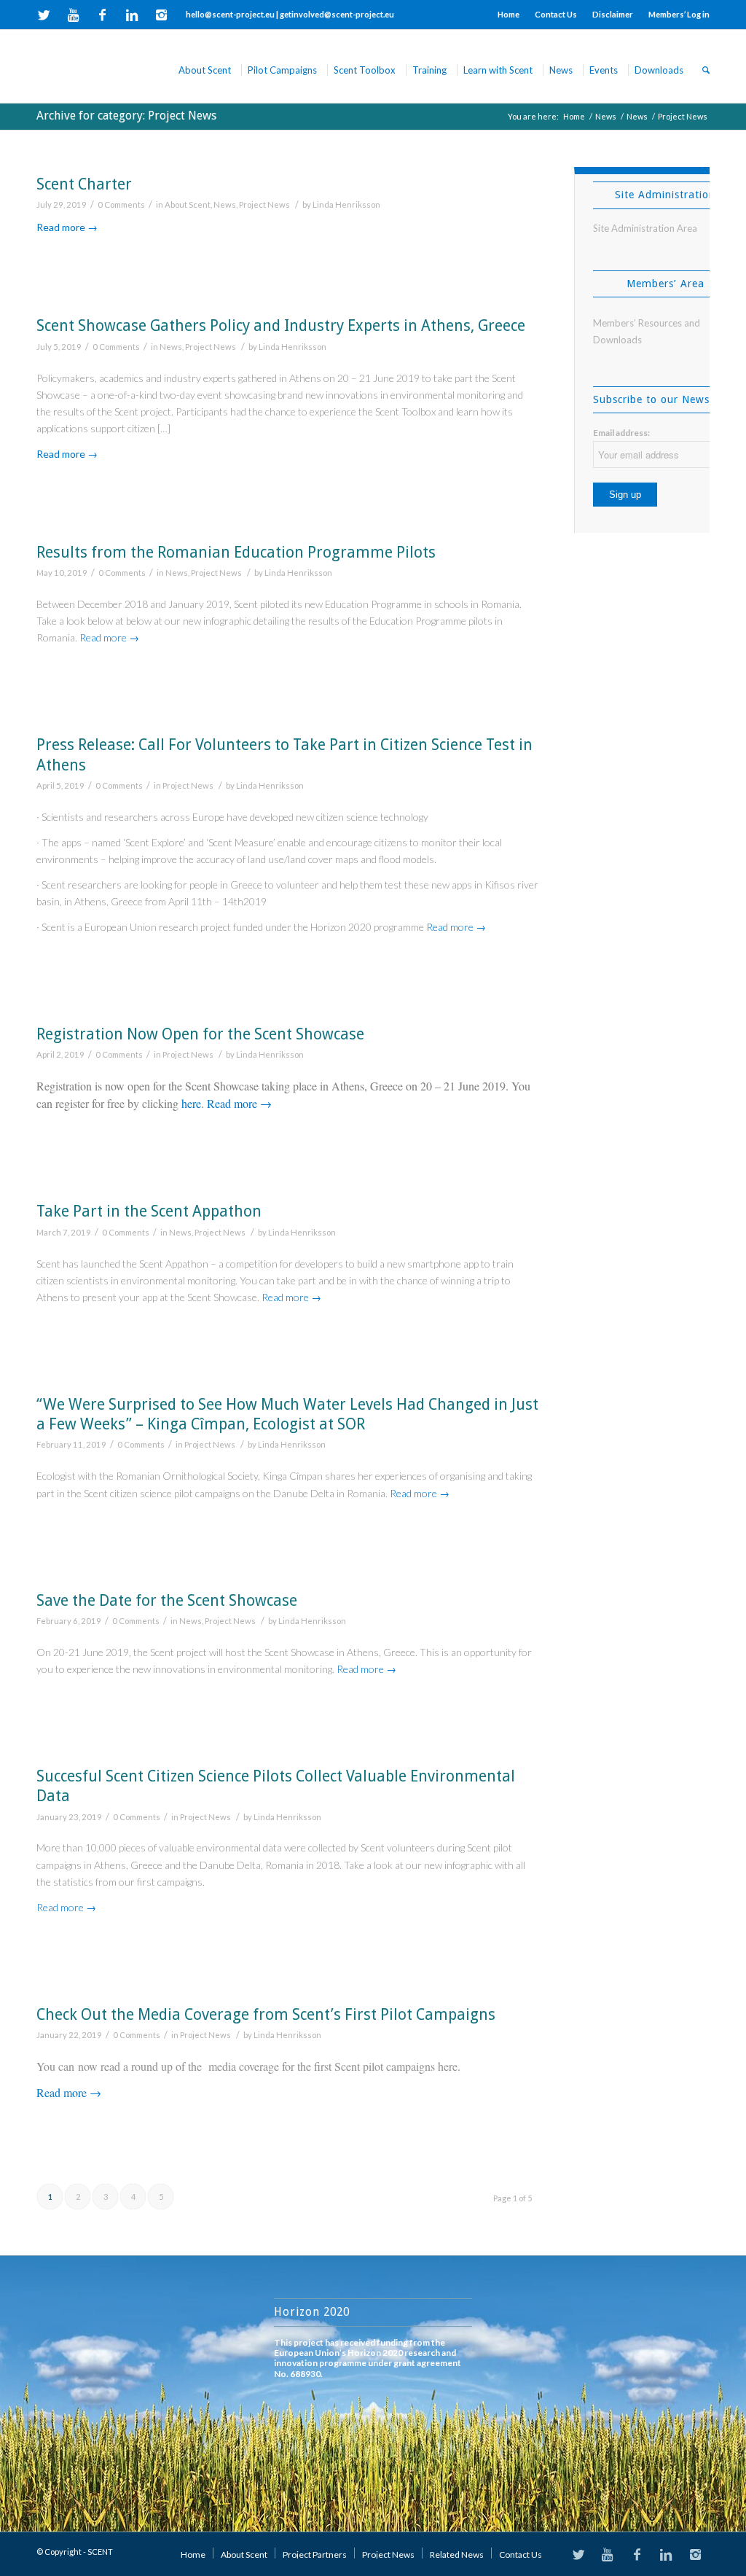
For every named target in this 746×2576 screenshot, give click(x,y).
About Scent (188, 204)
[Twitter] (44, 15)
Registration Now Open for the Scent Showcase (200, 1034)
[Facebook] (102, 15)
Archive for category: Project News (126, 116)
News (606, 116)
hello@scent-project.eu (230, 14)
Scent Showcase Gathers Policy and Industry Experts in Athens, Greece (281, 325)
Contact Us (556, 14)
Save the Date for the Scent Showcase (167, 1600)
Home (509, 14)
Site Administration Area (645, 228)
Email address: (621, 433)
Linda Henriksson (346, 204)
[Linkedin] (131, 15)
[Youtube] (73, 15)
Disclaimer (613, 14)
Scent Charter (84, 184)
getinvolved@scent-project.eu (337, 14)
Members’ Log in (679, 14)
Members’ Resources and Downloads (647, 331)
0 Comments (121, 204)
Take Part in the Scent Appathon (149, 1211)
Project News (264, 204)
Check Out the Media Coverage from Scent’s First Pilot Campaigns (266, 2014)
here (191, 1103)
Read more (67, 227)
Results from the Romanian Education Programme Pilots (236, 552)
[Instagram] (161, 15)
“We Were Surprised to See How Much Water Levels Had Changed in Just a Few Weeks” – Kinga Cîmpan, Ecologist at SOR (287, 1414)
